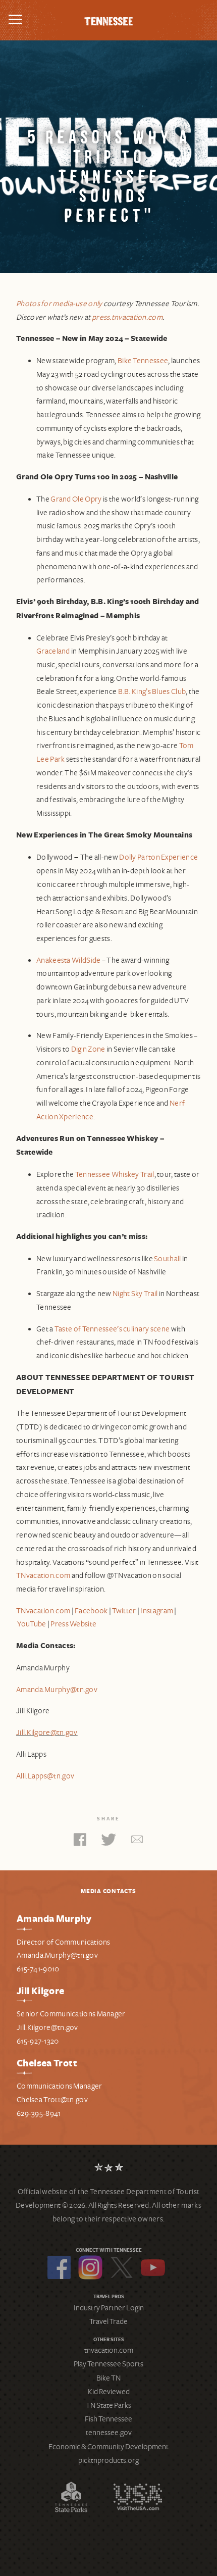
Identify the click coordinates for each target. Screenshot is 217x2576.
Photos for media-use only (59, 304)
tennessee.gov (109, 2433)
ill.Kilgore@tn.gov (49, 2027)
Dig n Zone (88, 1049)
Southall (167, 1259)
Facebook (59, 2267)
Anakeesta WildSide (68, 960)
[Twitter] (108, 1842)
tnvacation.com (109, 2350)
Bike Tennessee (143, 361)
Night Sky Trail (135, 1294)
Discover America (138, 2497)
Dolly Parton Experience (158, 857)
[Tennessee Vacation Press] (108, 20)
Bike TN (108, 2378)
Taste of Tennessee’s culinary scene (112, 1329)
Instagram (90, 2267)
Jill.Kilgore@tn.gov (47, 1732)
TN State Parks (108, 2405)
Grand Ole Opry (76, 499)
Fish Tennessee (108, 2419)
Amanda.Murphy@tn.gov (57, 1690)
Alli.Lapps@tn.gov (45, 1776)
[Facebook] (80, 1842)
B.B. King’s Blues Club (152, 691)
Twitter (122, 2267)
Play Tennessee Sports (108, 2364)
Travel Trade (108, 2321)
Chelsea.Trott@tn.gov (52, 2100)
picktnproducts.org (108, 2460)
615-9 (25, 2041)
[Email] (137, 1842)
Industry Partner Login (109, 2308)
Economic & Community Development (108, 2447)
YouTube (153, 2267)
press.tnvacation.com (127, 317)
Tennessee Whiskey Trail (115, 1174)
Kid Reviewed (109, 2392)
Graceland (53, 651)
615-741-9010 (38, 1969)
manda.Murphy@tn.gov (60, 1955)
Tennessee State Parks (71, 2497)
